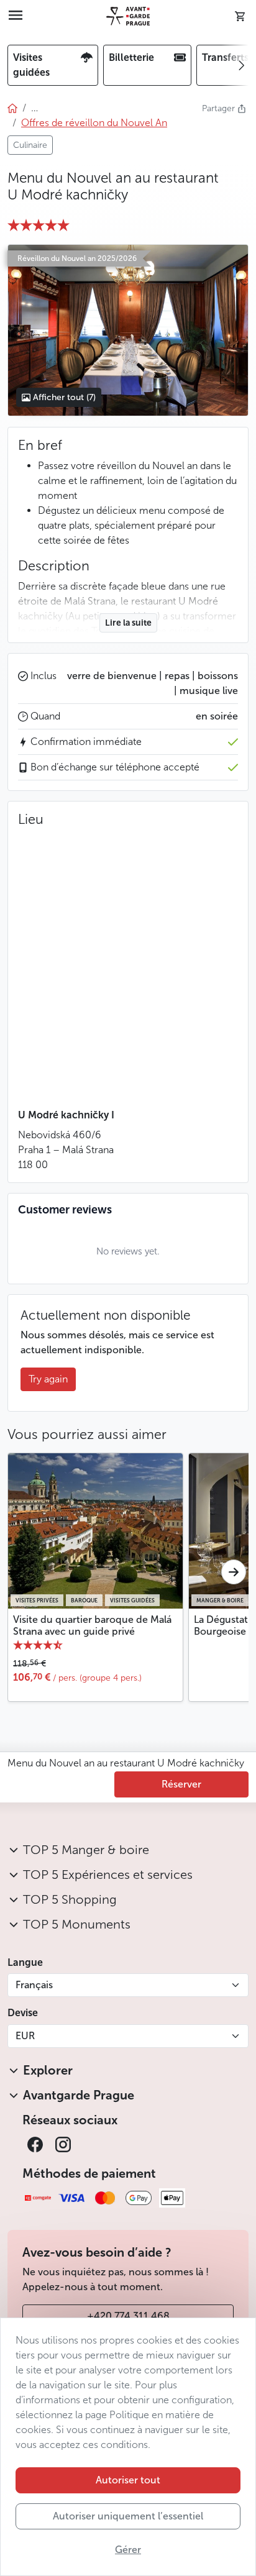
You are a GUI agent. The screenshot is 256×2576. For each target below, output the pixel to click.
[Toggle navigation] (16, 16)
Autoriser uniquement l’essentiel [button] (128, 2516)
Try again (48, 1379)
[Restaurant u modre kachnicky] (128, 330)
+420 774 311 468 (128, 2316)
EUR (25, 2036)
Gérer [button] (128, 2550)
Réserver (181, 1784)
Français (34, 1985)
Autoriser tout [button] (128, 2480)
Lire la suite (128, 623)
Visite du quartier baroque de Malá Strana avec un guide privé (92, 1625)
